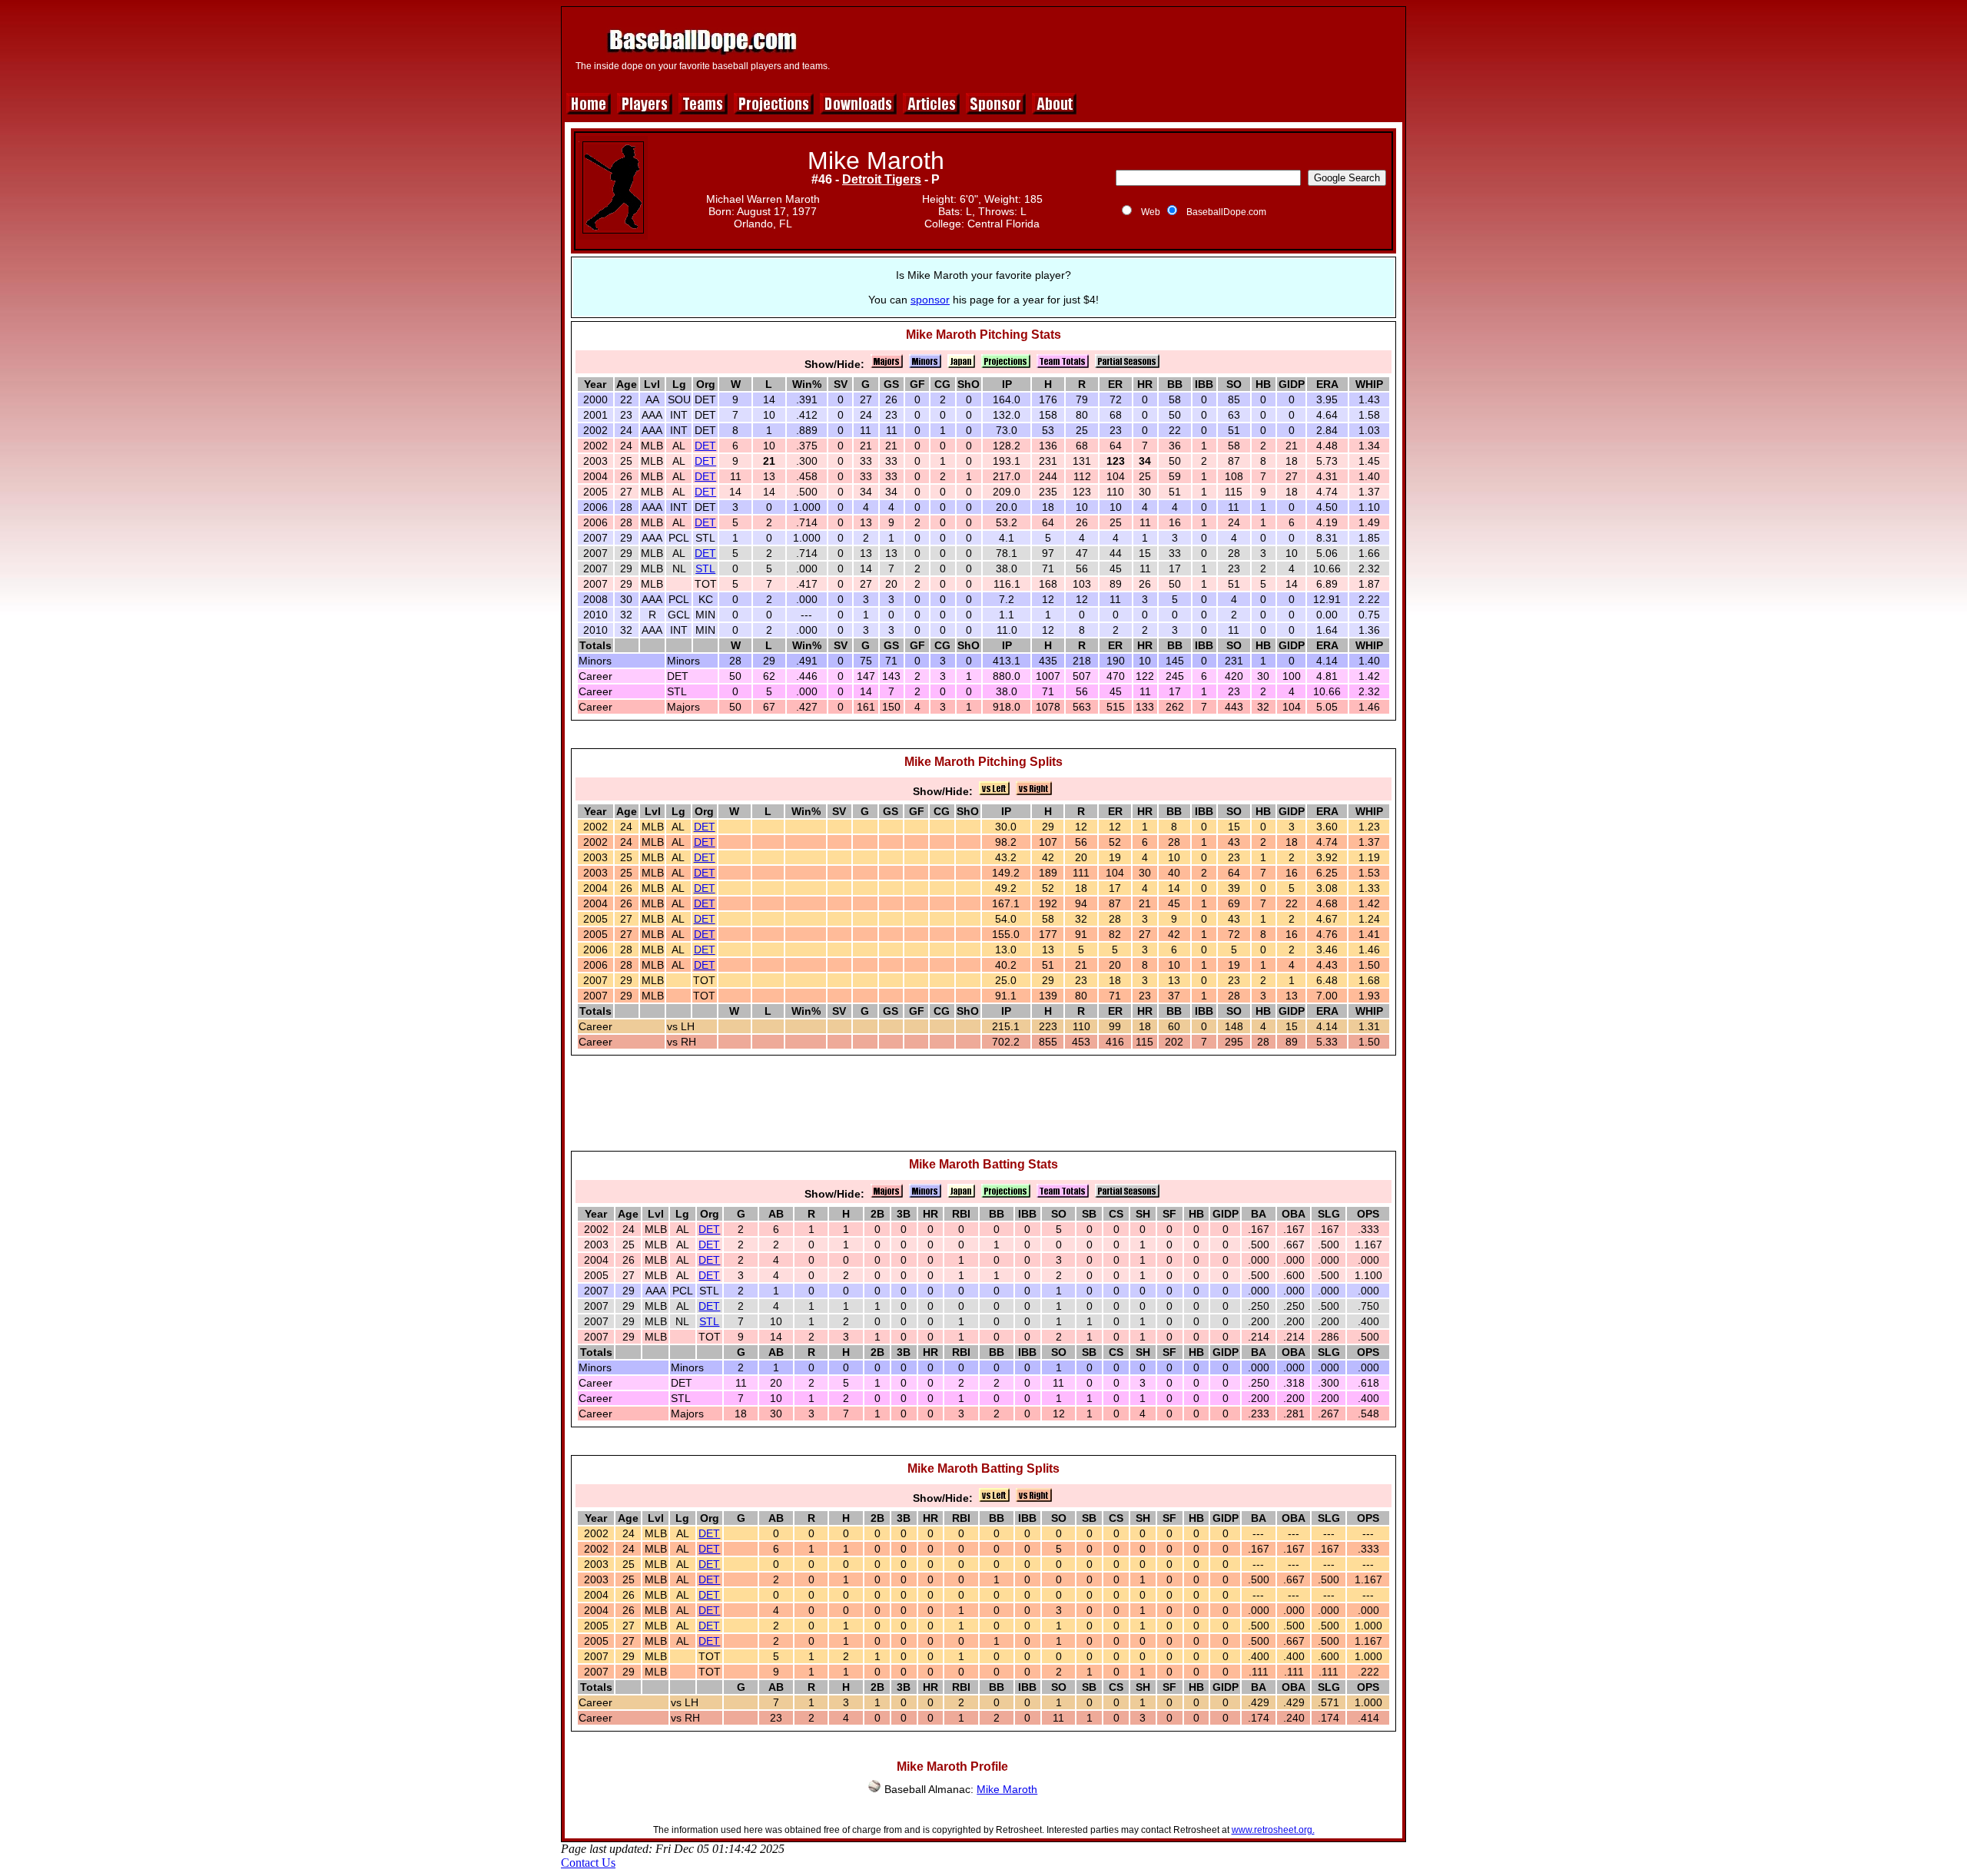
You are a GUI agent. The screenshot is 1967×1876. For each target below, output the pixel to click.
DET (705, 446)
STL (705, 568)
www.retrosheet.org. (1273, 1830)
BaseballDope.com (1226, 212)
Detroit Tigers (882, 179)
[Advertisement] (1119, 48)
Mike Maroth (1007, 1789)
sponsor (930, 300)
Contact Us (588, 1863)
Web (1151, 212)
